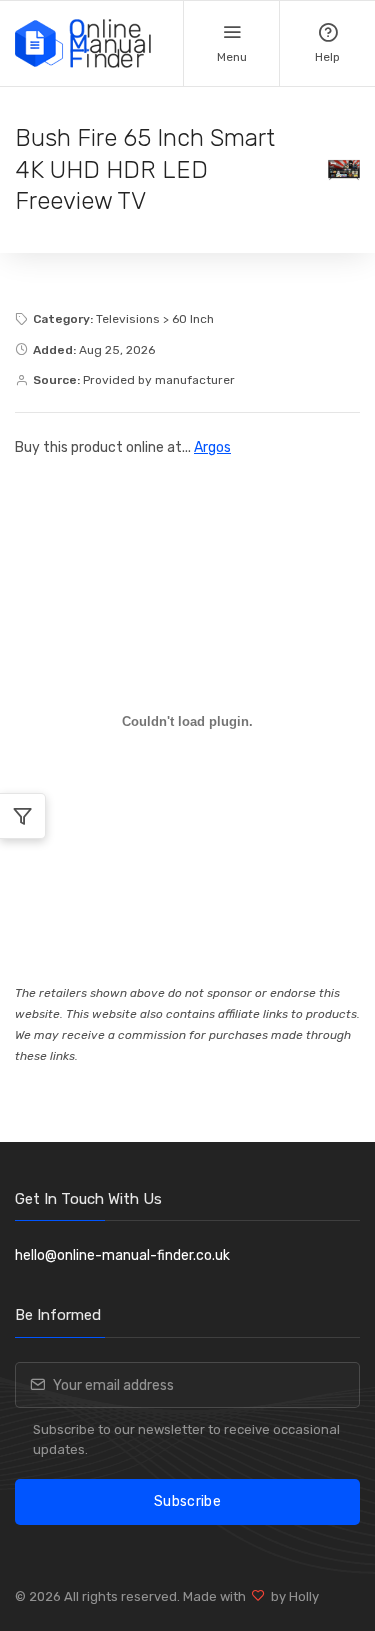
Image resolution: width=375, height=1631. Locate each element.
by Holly (292, 1596)
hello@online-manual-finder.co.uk (122, 1255)
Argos (212, 447)
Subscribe (187, 1501)
